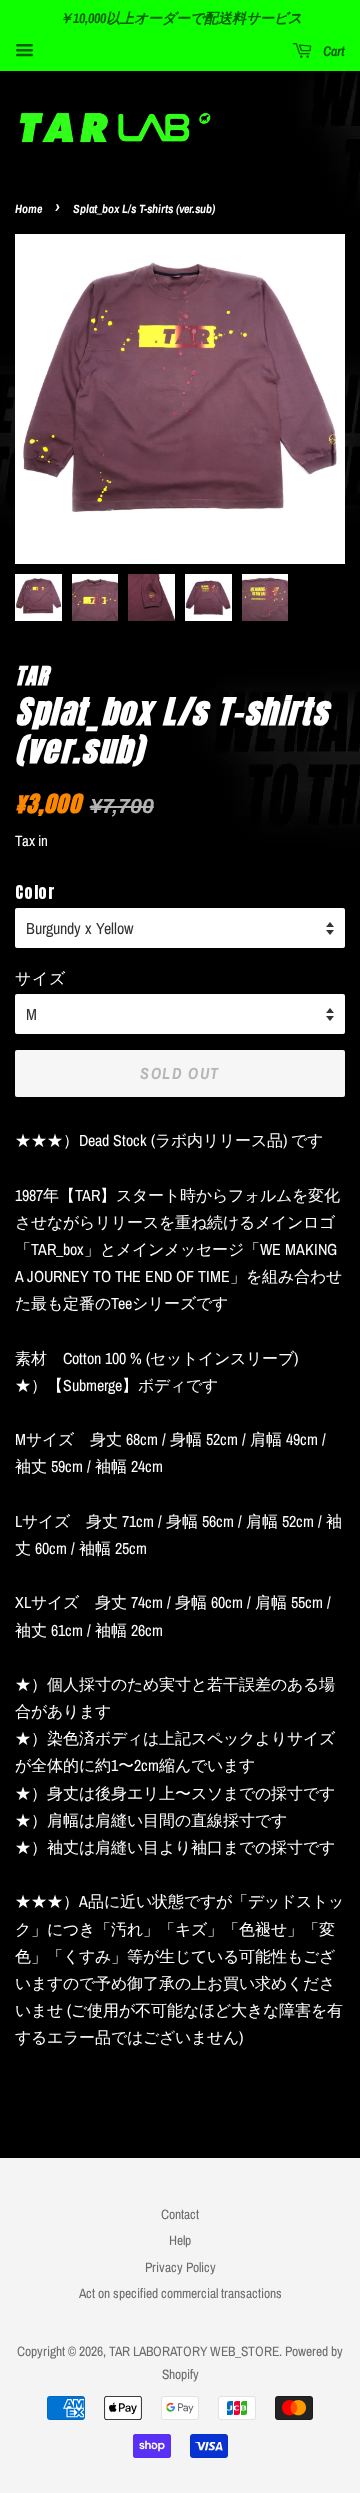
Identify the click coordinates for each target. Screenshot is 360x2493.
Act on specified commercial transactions (180, 2293)
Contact (180, 2214)
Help (180, 2240)
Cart (332, 51)
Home (28, 209)
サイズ (40, 977)
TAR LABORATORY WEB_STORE (194, 2351)
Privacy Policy (180, 2267)
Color (35, 892)
